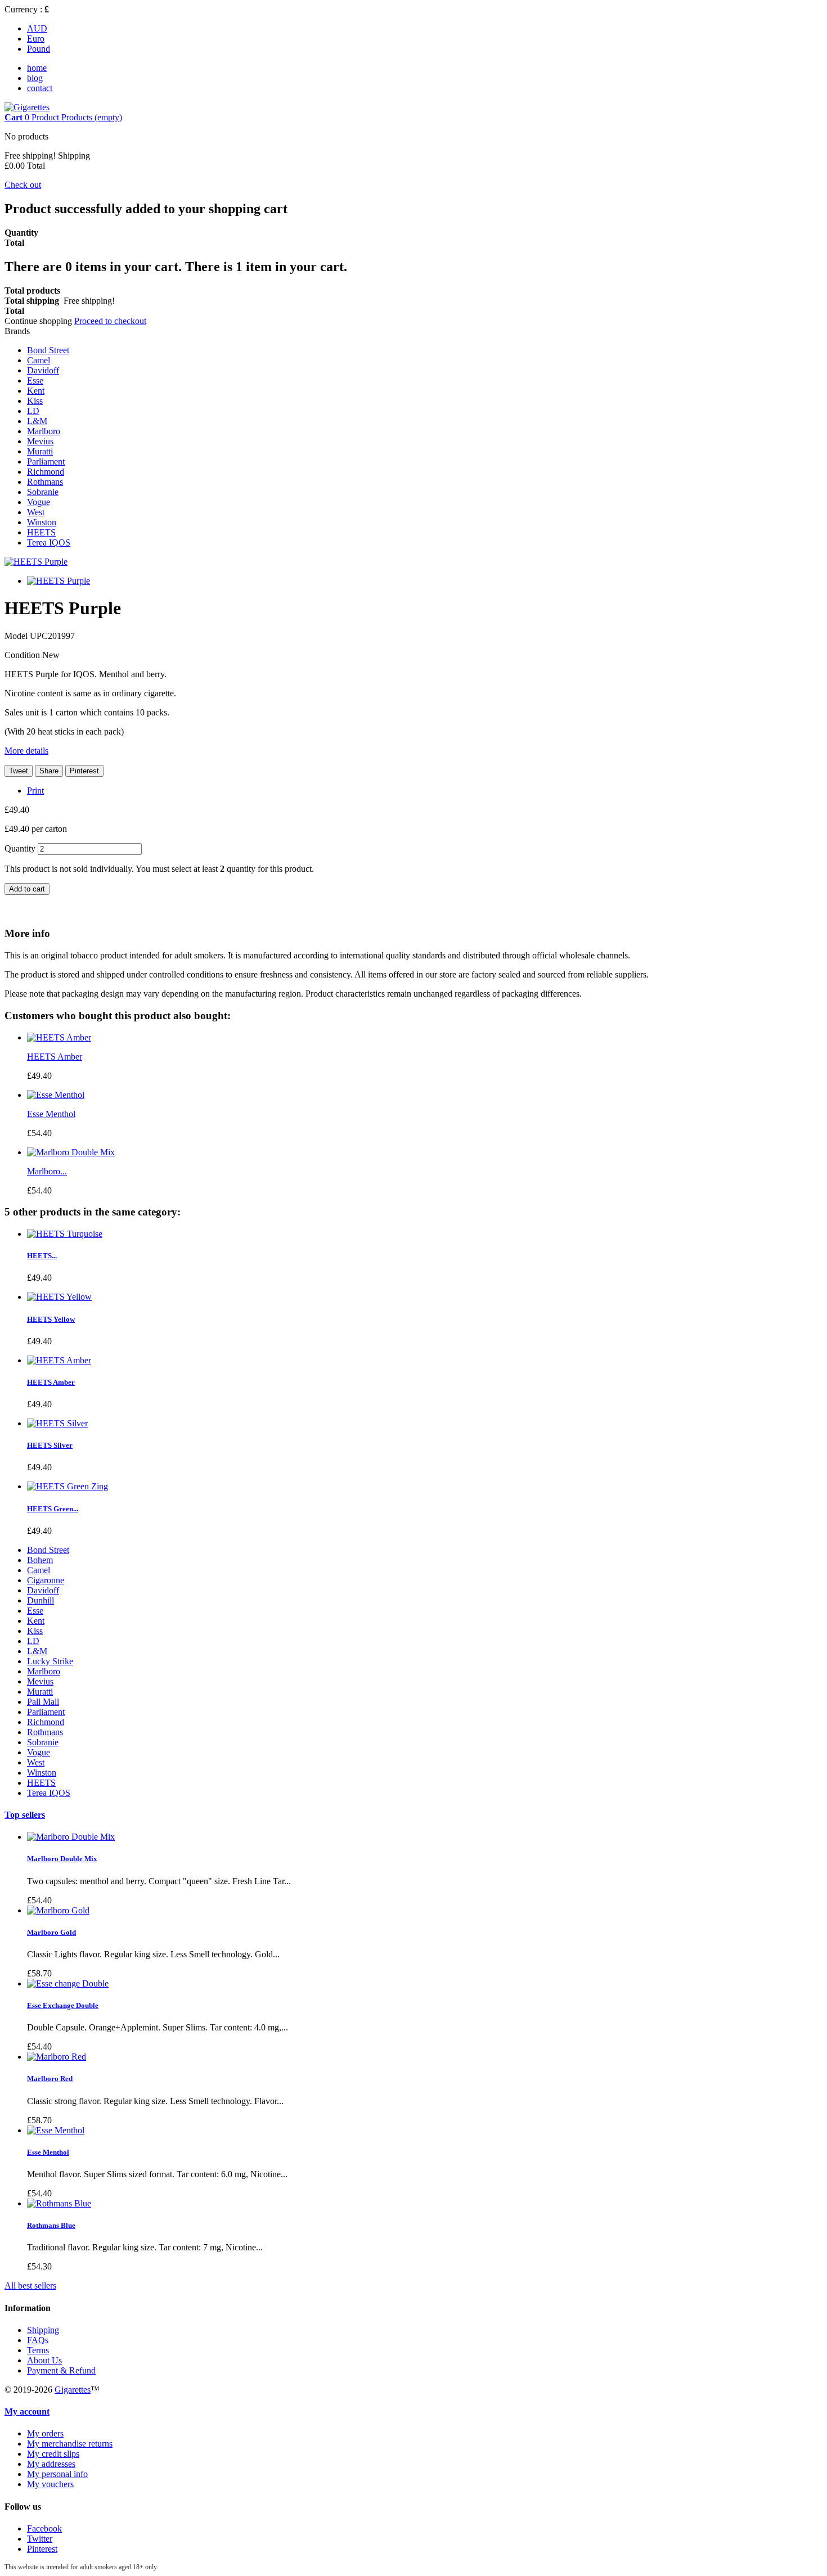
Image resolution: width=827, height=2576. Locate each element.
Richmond (46, 472)
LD (33, 411)
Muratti (40, 451)
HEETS (41, 532)
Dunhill (41, 1600)
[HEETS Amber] (59, 1037)
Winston (42, 522)
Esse (35, 380)
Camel (39, 360)
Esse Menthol (51, 1114)
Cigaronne (46, 1580)
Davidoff (43, 370)
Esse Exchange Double (63, 2005)
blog (35, 78)
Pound (39, 49)
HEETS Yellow (51, 1319)
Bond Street (48, 350)
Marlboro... (47, 1171)
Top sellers (25, 1815)
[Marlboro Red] (57, 2057)
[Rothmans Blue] (59, 2203)
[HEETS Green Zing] (68, 1486)
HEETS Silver (50, 1445)
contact (40, 88)
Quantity (20, 848)
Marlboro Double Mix (62, 1859)
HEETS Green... (53, 1509)
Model (17, 636)
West (36, 512)
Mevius (40, 441)
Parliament (46, 461)
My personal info (57, 2474)
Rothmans (45, 482)
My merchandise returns (70, 2444)
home (37, 68)
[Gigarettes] (27, 107)
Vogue (39, 502)
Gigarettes (73, 2390)
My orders (45, 2433)
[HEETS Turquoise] (65, 1234)
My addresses (51, 2464)
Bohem (40, 1560)
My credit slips (53, 2454)
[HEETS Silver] (57, 1423)
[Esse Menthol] (56, 1095)
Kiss (35, 401)
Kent (36, 391)
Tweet (19, 771)
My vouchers (50, 2484)
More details (26, 751)
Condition (23, 655)
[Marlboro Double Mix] (71, 1152)
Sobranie (43, 492)
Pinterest (84, 771)
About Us (44, 2360)
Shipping (43, 2330)
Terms (38, 2350)
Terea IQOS (49, 542)
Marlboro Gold (51, 1932)
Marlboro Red (50, 2079)
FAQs (38, 2340)
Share (49, 771)
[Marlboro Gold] (58, 1910)
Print (35, 791)
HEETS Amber (55, 1057)
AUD (37, 28)
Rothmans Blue (51, 2225)
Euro (36, 39)
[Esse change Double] (68, 1983)
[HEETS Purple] (36, 562)
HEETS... (42, 1256)
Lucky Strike (50, 1661)
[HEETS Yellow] (59, 1297)
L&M (37, 421)
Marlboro (44, 431)
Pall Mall (43, 1702)
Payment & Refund (61, 2370)
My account (27, 2411)
